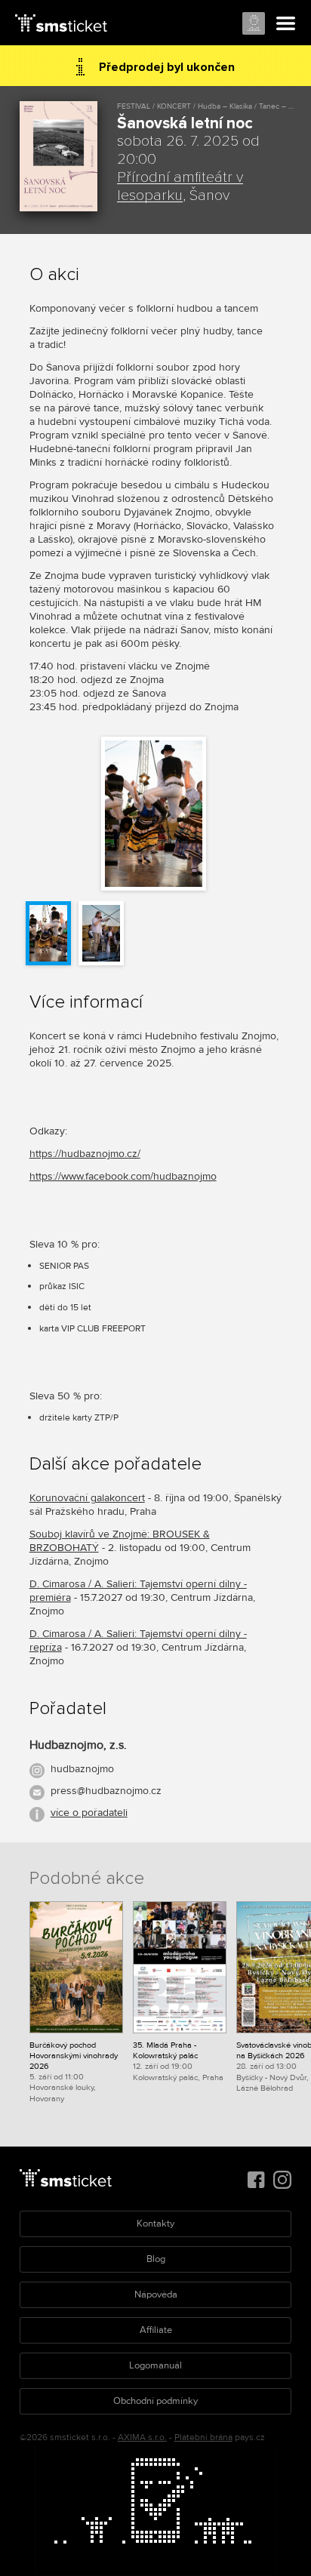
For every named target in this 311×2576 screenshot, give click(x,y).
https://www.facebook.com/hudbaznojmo (123, 1176)
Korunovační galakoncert (87, 1498)
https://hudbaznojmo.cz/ (85, 1154)
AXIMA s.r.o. (142, 2438)
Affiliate (156, 2330)
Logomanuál (155, 2365)
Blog (156, 2259)
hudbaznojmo (82, 1769)
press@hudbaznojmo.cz (106, 1791)
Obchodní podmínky (155, 2401)
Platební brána (203, 2438)
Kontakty (155, 2224)
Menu (286, 24)
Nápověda (156, 2294)
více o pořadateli (89, 1813)
